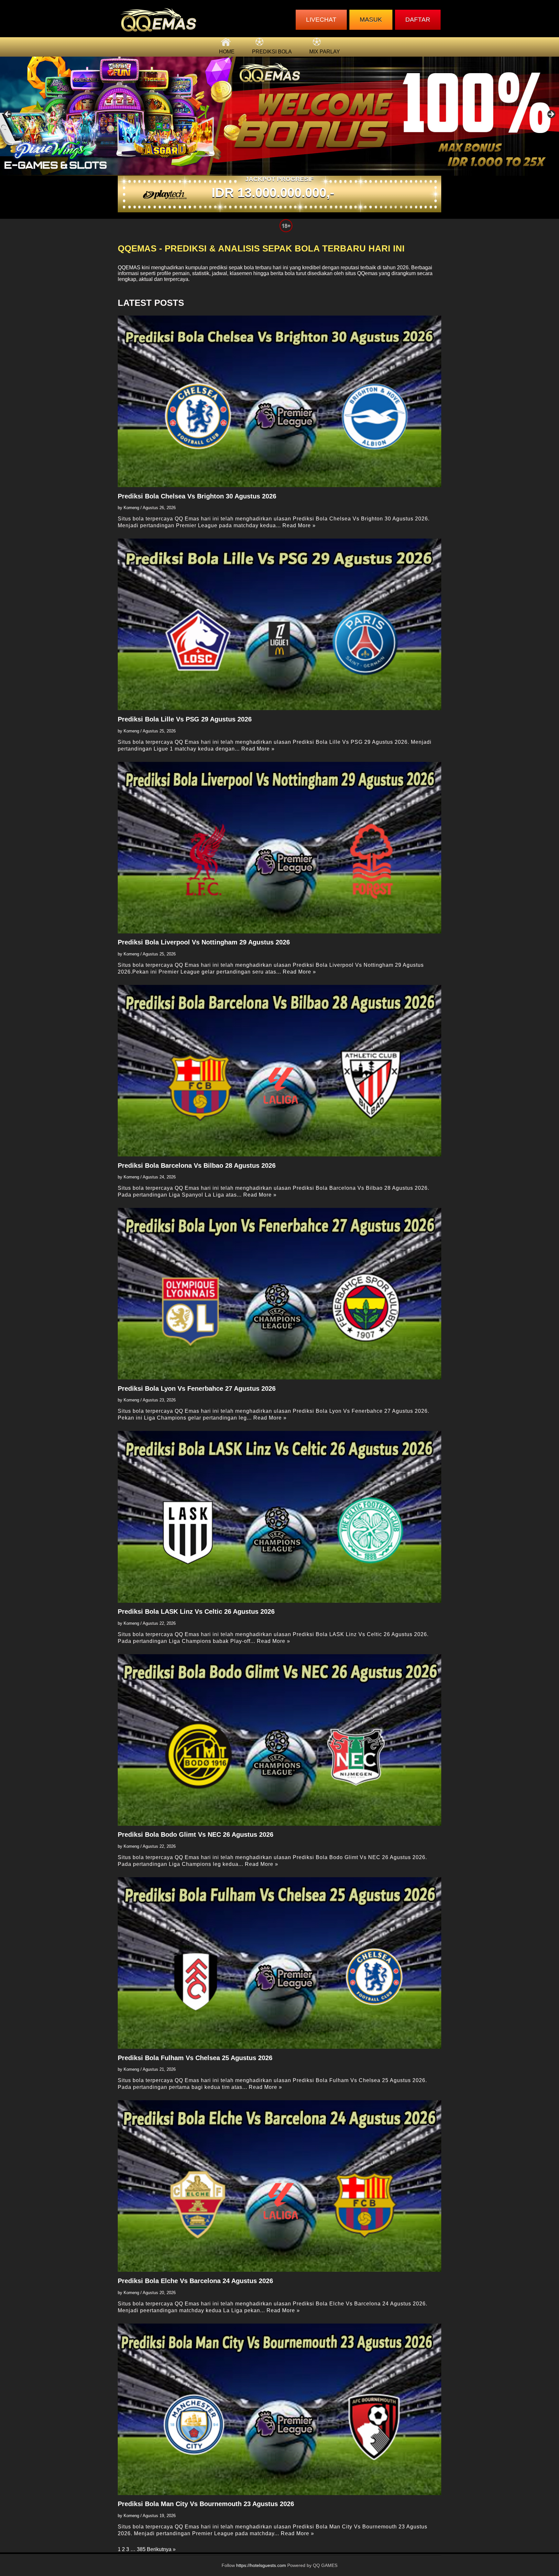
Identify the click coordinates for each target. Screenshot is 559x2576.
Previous (8, 115)
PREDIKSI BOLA (272, 52)
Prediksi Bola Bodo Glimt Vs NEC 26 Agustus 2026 (196, 1834)
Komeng (131, 508)
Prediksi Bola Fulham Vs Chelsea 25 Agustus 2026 (195, 2058)
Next (551, 115)
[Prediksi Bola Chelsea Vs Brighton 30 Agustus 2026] (279, 401)
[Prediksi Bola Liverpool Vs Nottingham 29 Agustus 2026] (279, 848)
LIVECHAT (321, 20)
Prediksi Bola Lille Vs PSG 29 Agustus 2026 (185, 719)
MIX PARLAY (325, 52)
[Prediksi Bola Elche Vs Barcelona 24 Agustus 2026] (279, 2186)
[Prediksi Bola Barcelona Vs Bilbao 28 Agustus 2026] (279, 1071)
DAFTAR (418, 20)
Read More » (299, 525)
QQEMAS (129, 268)
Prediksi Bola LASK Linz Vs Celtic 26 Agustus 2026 (196, 1611)
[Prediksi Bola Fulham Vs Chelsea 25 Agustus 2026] (279, 1963)
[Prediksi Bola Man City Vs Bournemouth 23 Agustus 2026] (279, 2409)
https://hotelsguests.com (261, 2565)
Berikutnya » (161, 2549)
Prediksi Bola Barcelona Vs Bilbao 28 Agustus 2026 (197, 1165)
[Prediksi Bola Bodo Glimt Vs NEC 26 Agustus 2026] (279, 1740)
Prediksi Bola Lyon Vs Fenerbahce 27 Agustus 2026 (197, 1388)
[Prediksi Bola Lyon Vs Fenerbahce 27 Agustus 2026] (279, 1294)
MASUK (371, 20)
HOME (227, 52)
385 (141, 2549)
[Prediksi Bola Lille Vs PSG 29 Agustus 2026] (279, 624)
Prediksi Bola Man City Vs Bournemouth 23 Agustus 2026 (206, 2504)
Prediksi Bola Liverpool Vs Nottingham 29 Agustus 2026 (204, 942)
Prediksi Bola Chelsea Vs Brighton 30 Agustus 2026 (197, 496)
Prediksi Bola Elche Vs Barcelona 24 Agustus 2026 (195, 2281)
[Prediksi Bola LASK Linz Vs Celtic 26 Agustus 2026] (279, 1517)
